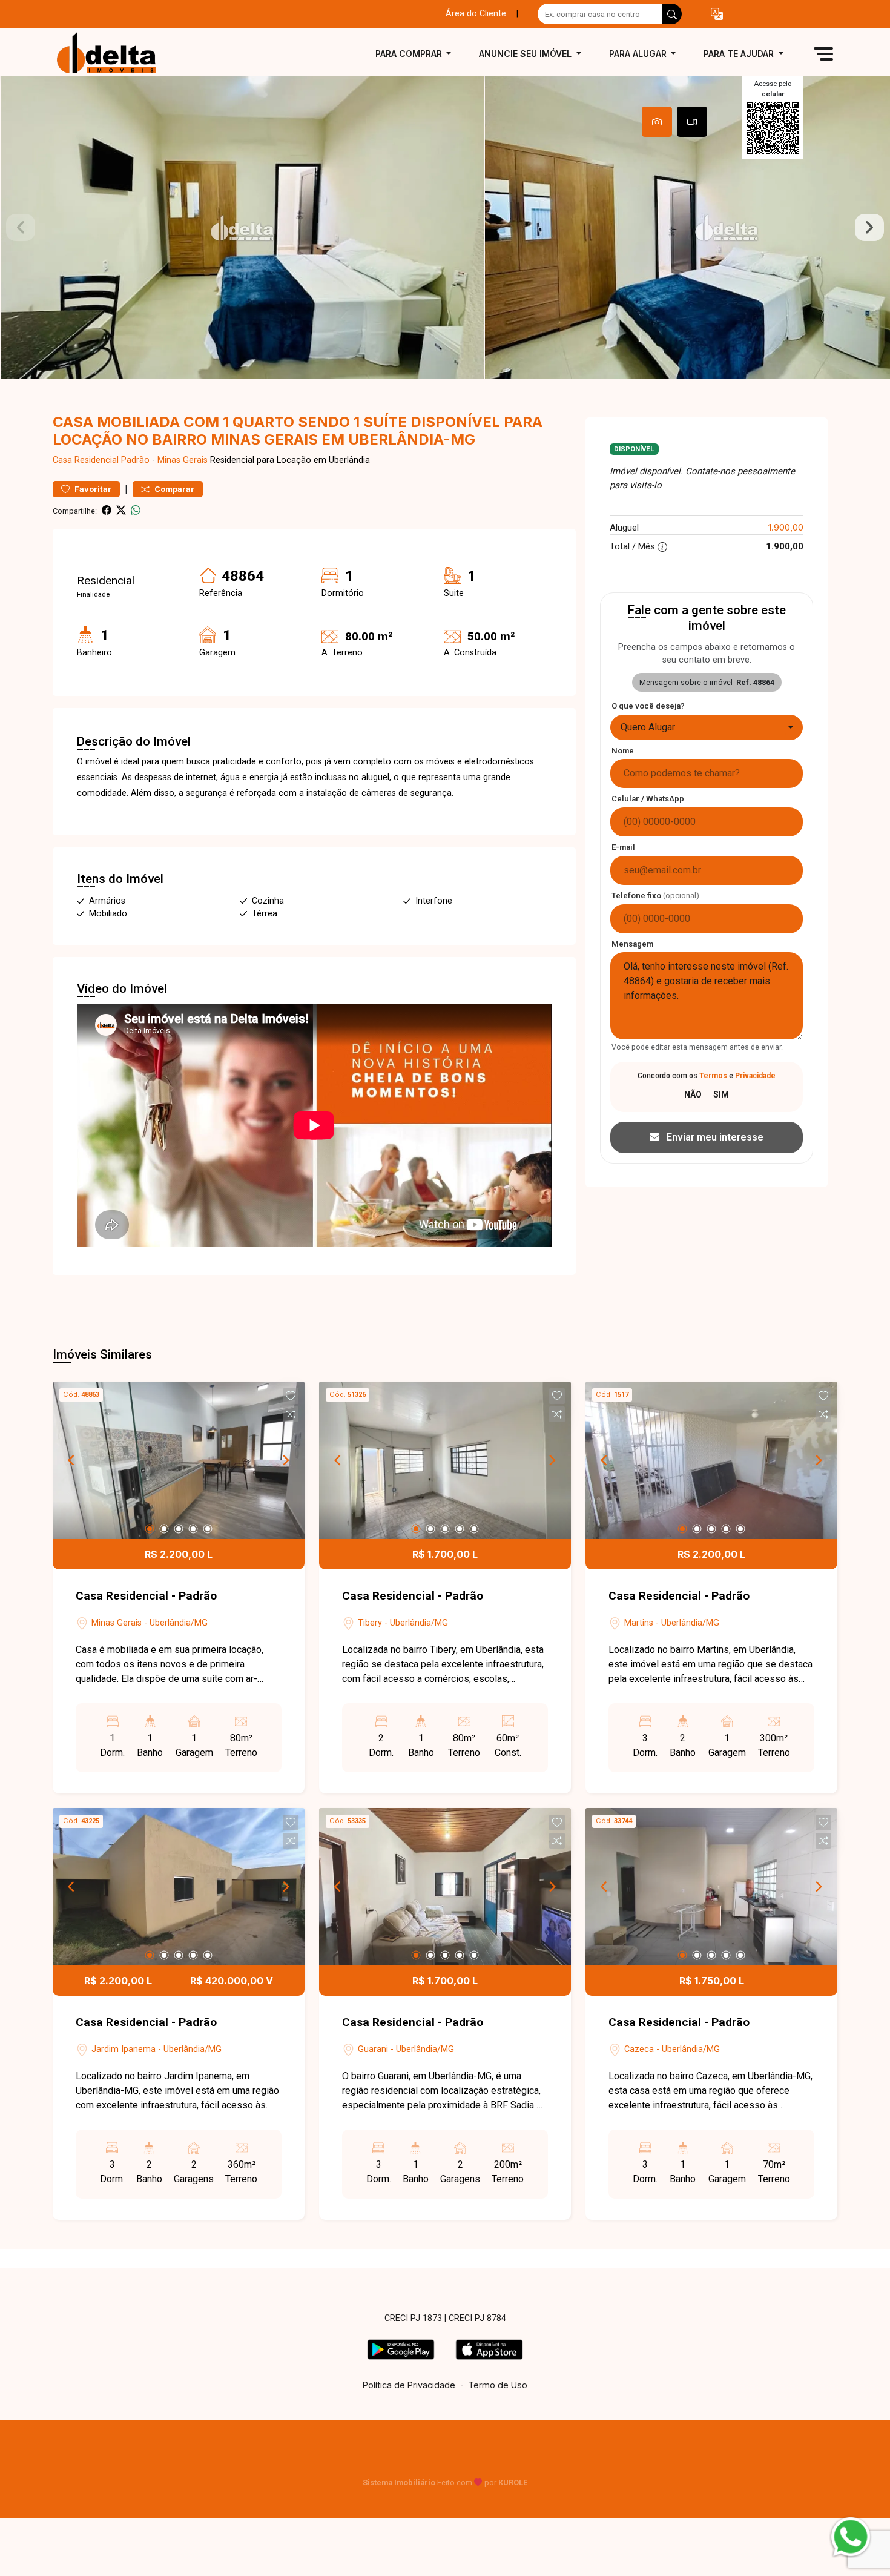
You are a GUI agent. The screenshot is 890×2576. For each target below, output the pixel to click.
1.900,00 (786, 527)
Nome (623, 751)
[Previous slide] (21, 228)
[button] (717, 14)
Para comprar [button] (410, 54)
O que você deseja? (648, 706)
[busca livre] (672, 14)
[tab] (657, 122)
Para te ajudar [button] (740, 54)
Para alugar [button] (639, 54)
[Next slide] (869, 228)
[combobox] (707, 727)
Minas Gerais (183, 460)
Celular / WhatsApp (648, 799)
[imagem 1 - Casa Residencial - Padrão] (179, 1460)
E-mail (623, 847)
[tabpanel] (445, 227)
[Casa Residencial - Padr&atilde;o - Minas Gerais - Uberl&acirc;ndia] (113, 54)
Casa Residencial (86, 460)
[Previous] (72, 1460)
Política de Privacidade (409, 2385)
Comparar (173, 489)
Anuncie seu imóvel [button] (526, 54)
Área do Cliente (476, 14)
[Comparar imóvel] (291, 1414)
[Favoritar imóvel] (291, 1396)
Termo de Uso (498, 2385)
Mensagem (632, 944)
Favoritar (92, 489)
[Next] (285, 1460)
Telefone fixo (655, 896)
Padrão (135, 460)
